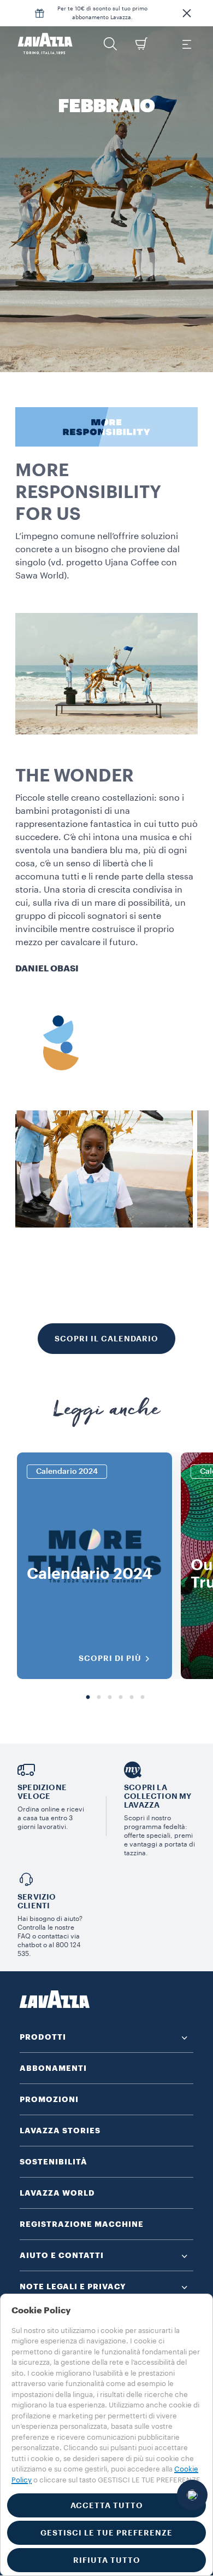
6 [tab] (143, 1698)
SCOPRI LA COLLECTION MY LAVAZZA (158, 1796)
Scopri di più (110, 1658)
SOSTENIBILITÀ (54, 2162)
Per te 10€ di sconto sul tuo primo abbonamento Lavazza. (102, 13)
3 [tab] (110, 1698)
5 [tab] (132, 1698)
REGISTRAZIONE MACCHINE (82, 2224)
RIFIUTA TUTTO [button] (107, 2560)
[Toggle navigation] (186, 44)
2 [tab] (99, 1698)
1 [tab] (88, 1698)
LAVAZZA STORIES (60, 2131)
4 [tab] (121, 1698)
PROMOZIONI (49, 2099)
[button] (187, 13)
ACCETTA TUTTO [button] (107, 2505)
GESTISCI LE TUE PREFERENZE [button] (106, 2533)
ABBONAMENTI (53, 2068)
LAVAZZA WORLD (57, 2193)
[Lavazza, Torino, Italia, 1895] (45, 44)
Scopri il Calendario (106, 1339)
